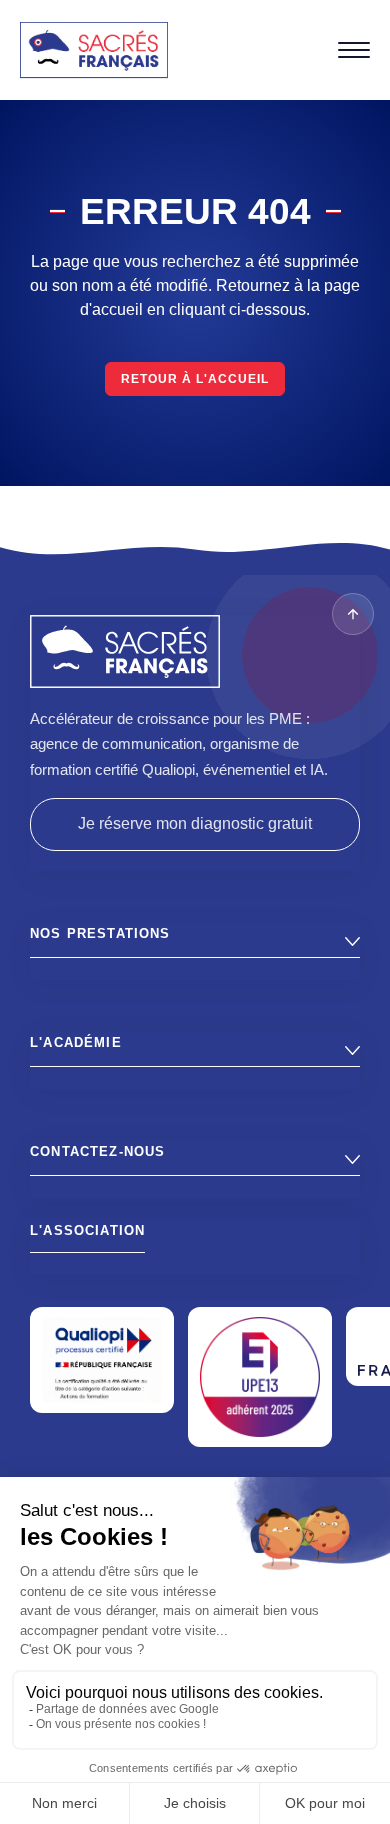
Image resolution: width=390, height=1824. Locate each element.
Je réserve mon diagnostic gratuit (195, 823)
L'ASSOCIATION (87, 1230)
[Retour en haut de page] (353, 614)
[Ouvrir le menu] (354, 50)
